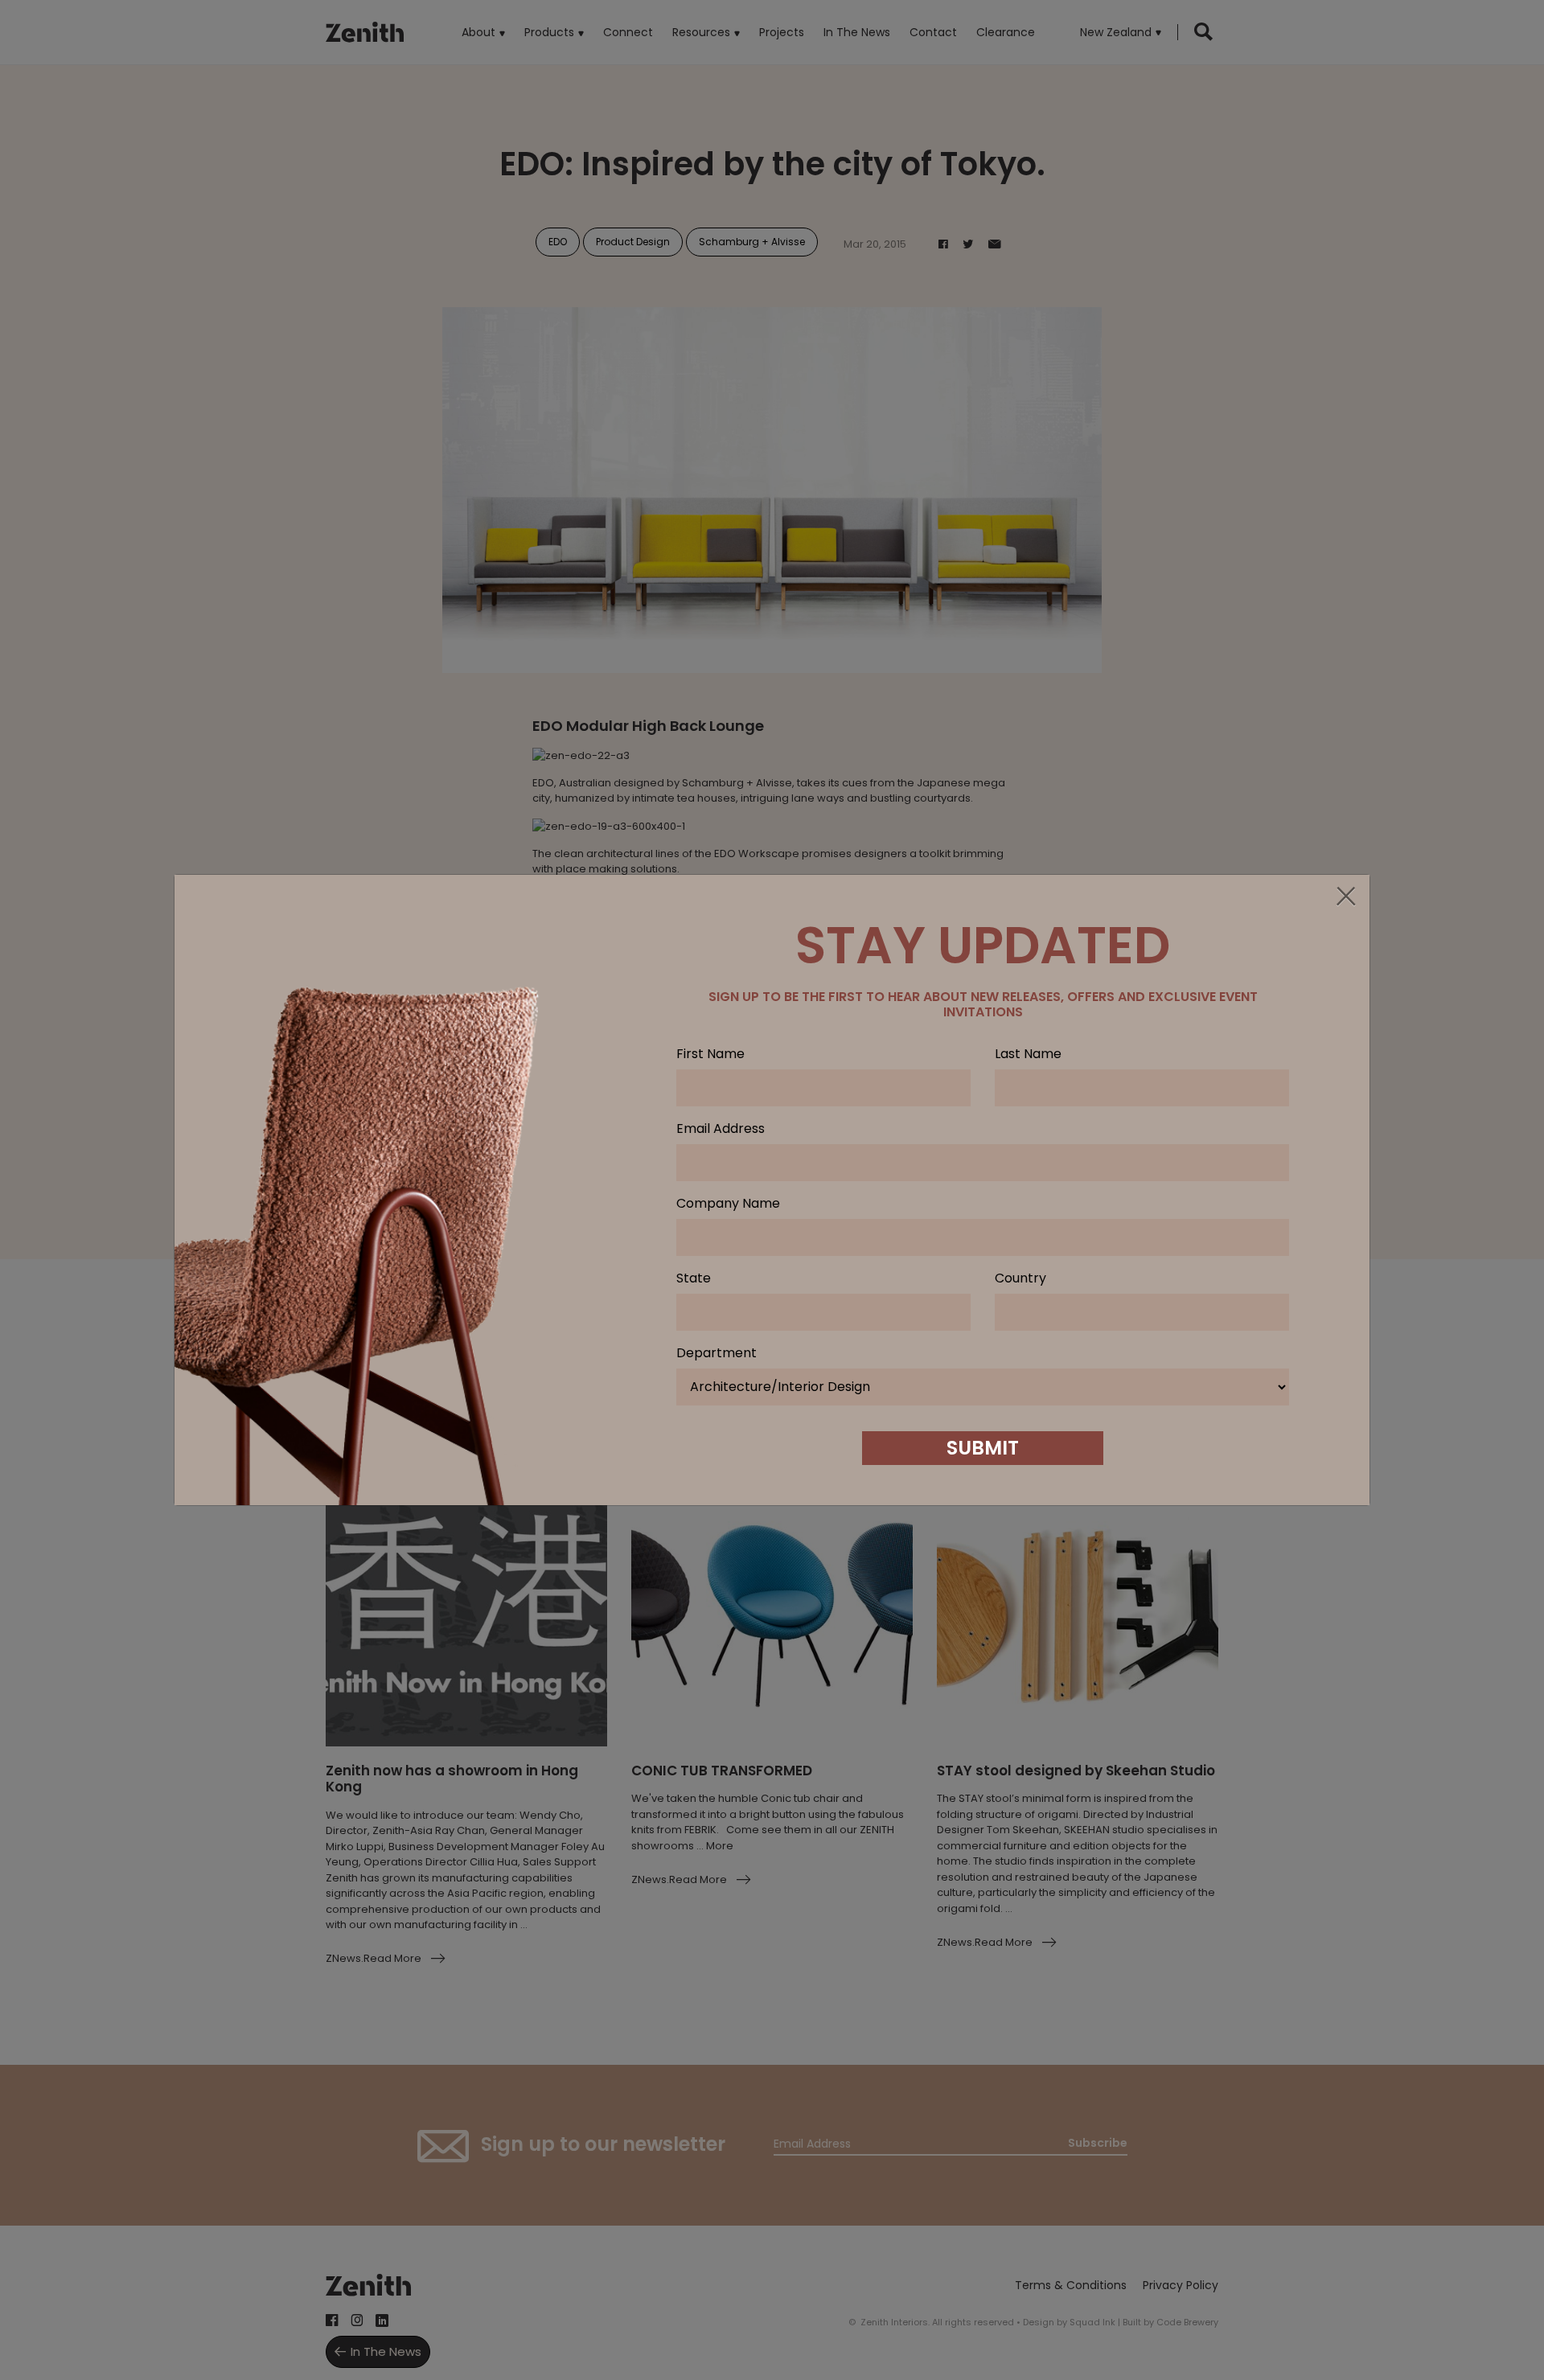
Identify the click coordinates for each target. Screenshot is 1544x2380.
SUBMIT (983, 1448)
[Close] (1345, 897)
